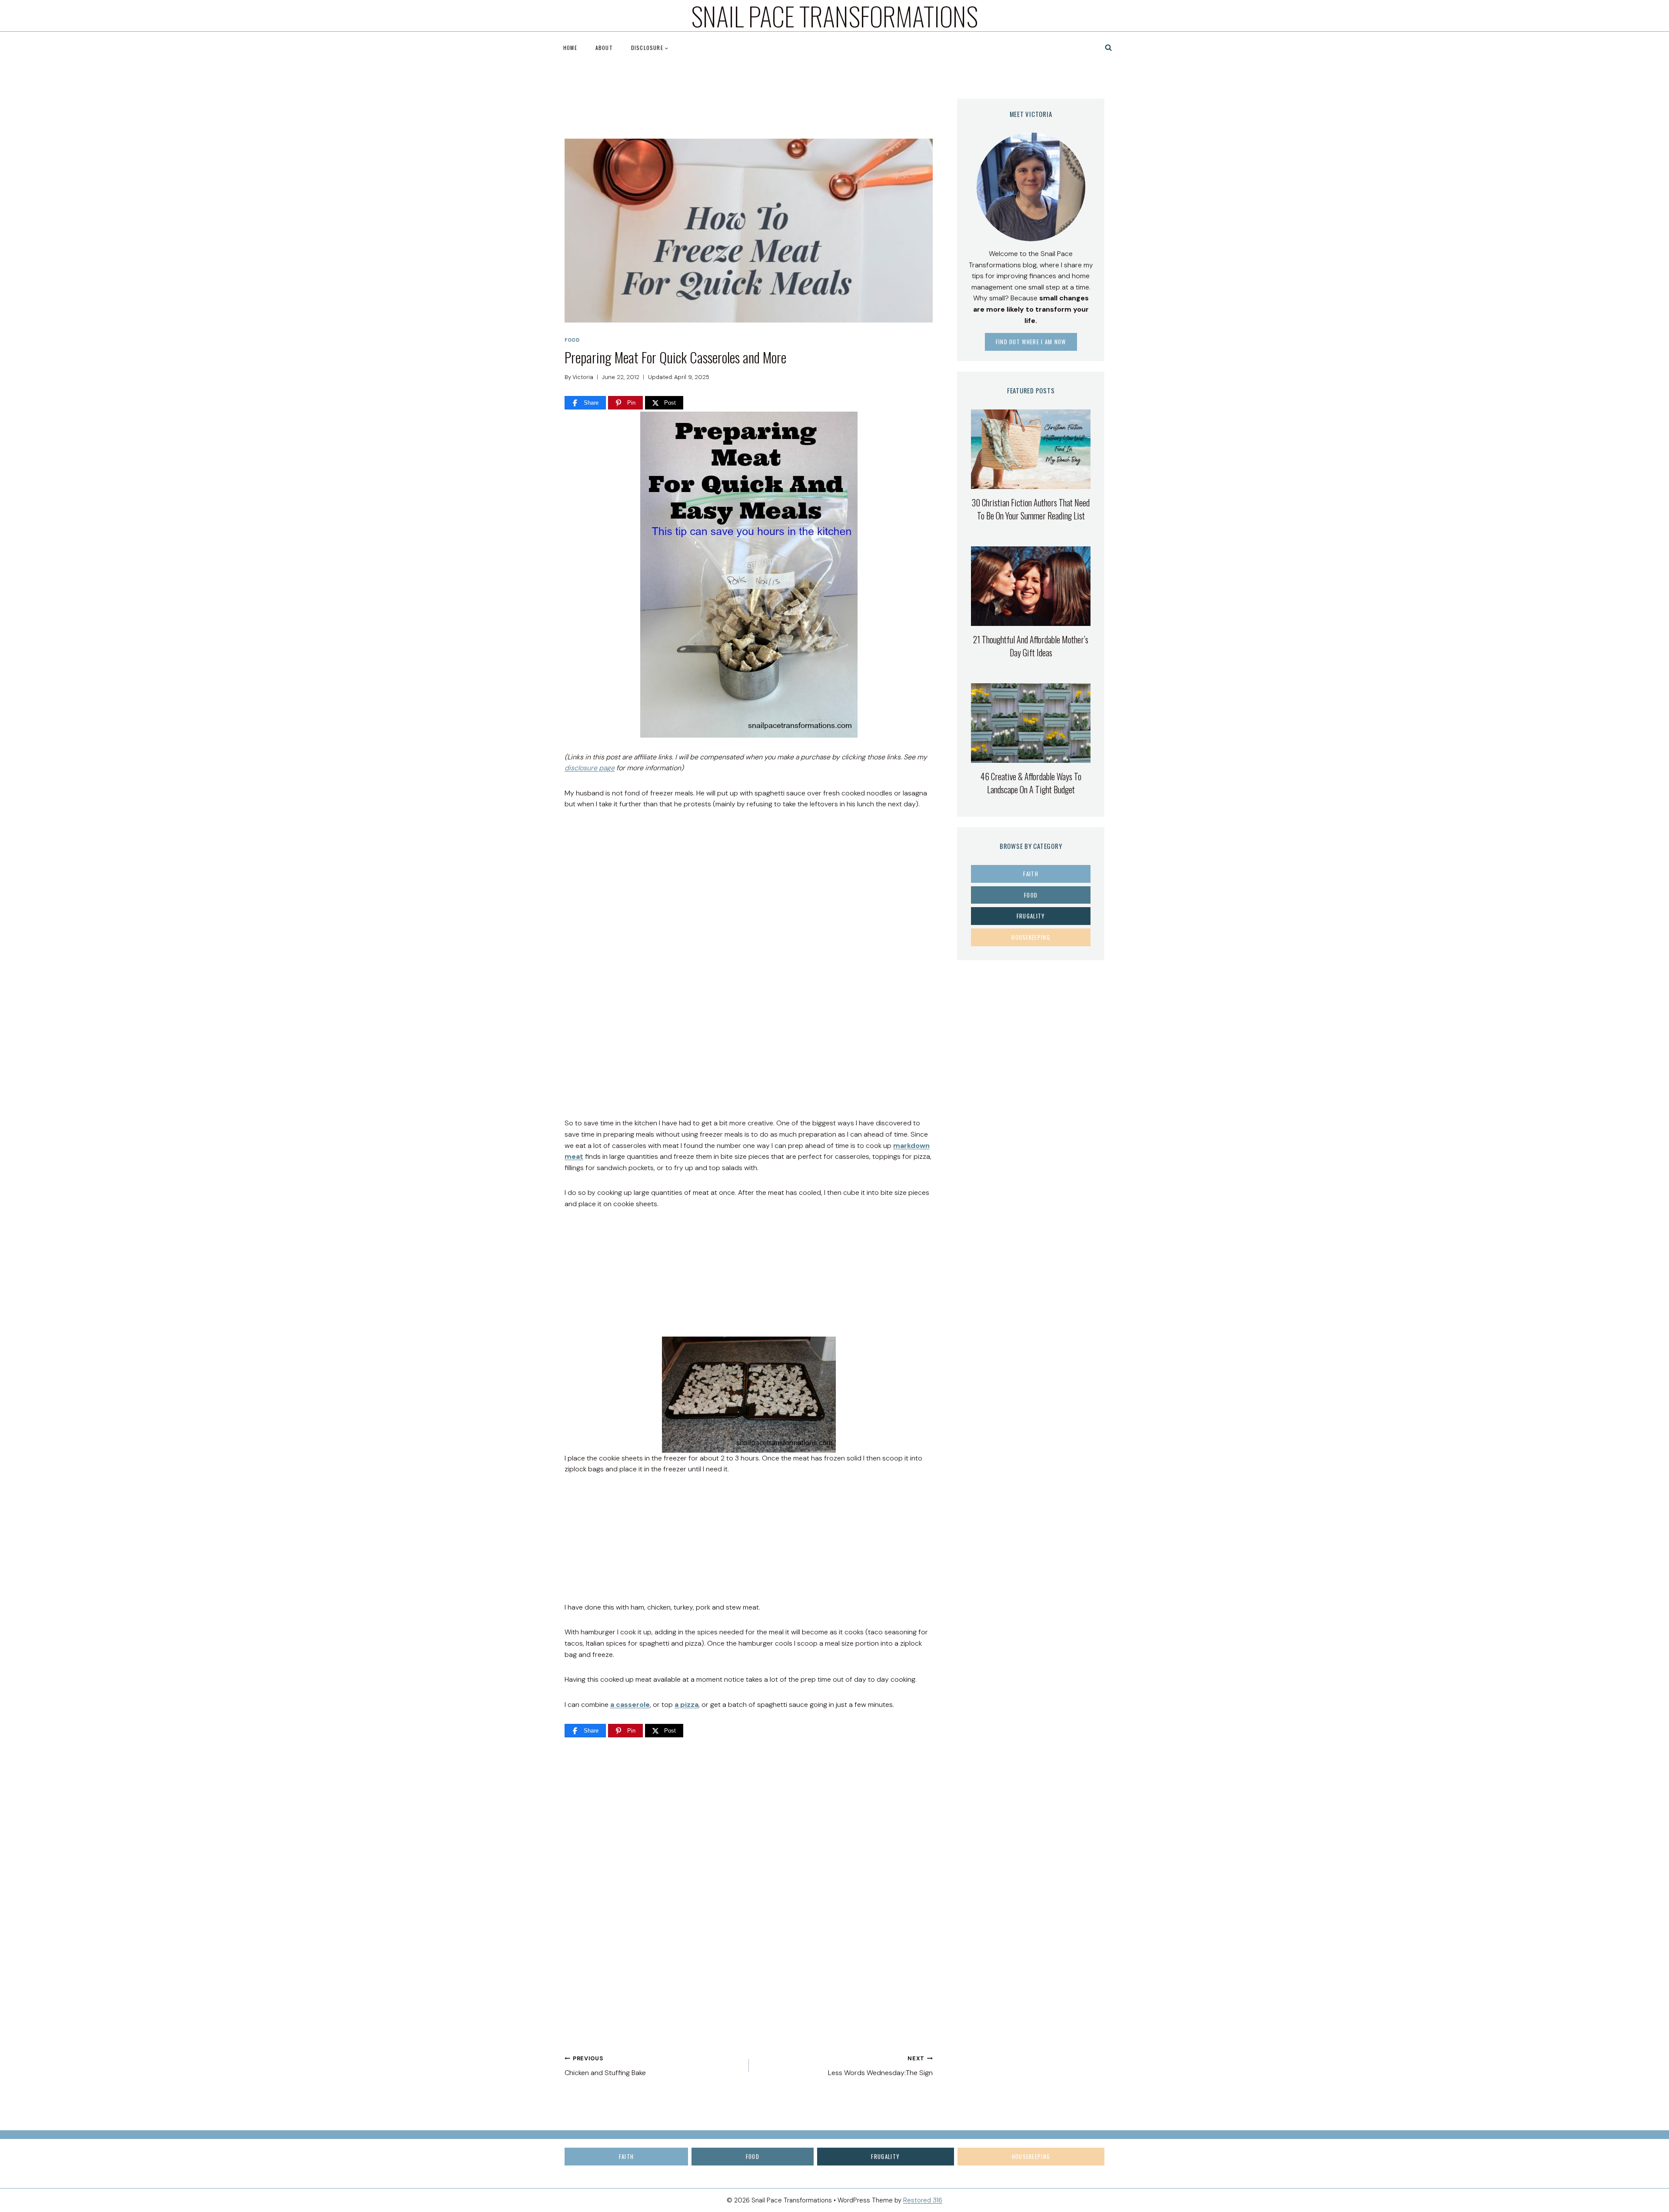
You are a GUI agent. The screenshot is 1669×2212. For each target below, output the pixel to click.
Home (570, 48)
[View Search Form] (1109, 48)
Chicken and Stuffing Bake (605, 2066)
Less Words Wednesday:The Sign (880, 2066)
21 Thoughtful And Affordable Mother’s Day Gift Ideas (1031, 646)
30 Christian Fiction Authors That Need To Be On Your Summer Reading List (1031, 509)
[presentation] (1031, 449)
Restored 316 (923, 2200)
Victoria (583, 377)
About (604, 48)
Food (572, 340)
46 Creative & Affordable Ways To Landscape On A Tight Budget (1031, 783)
